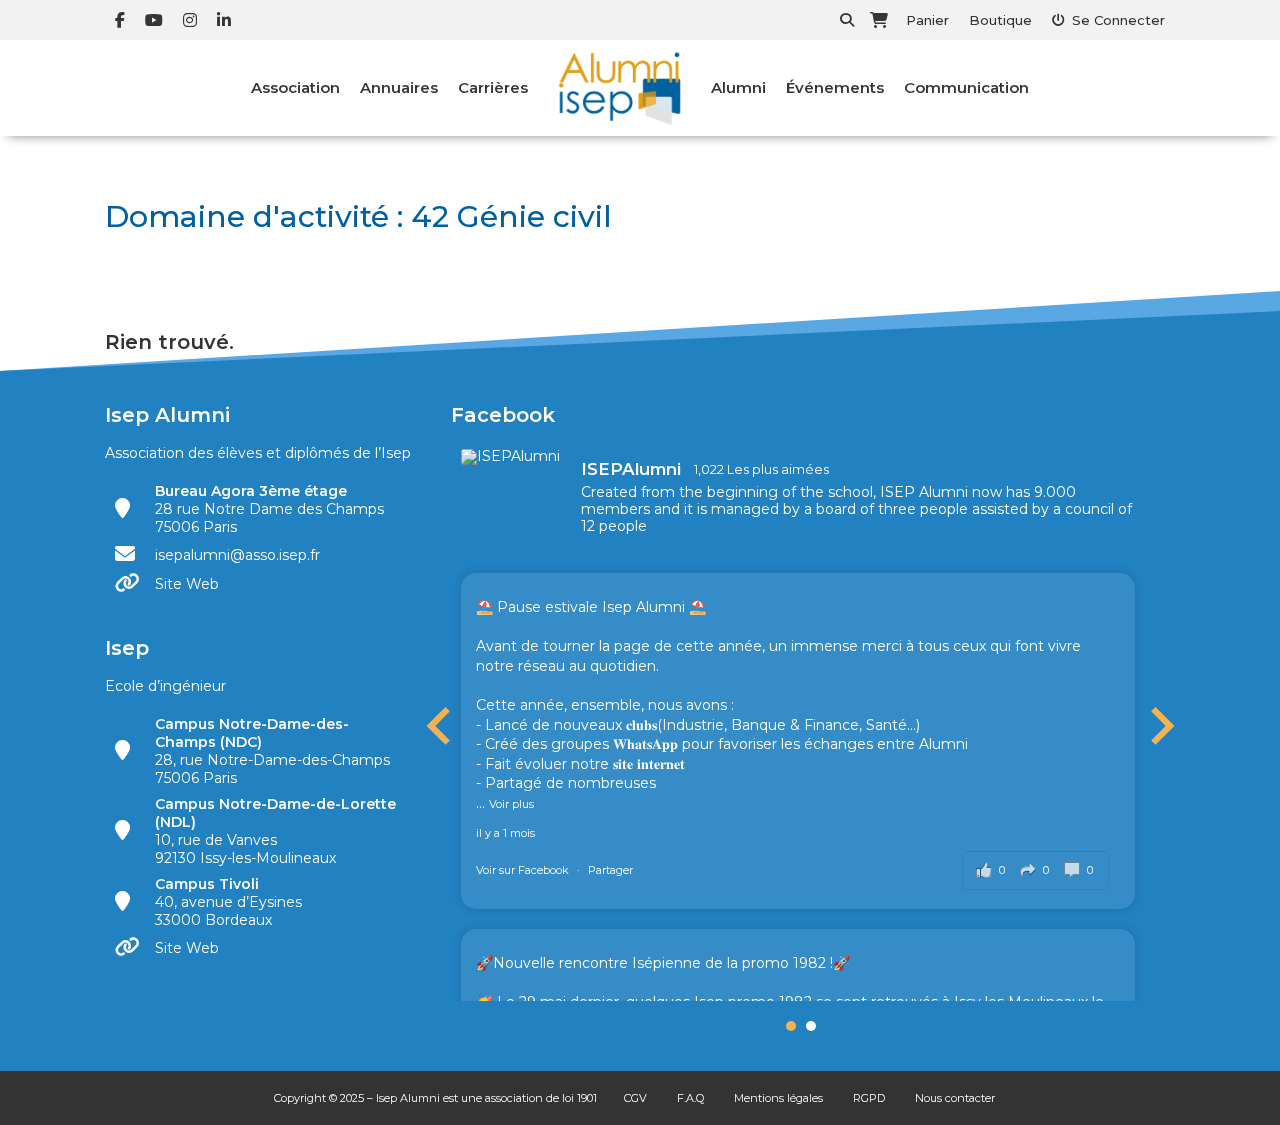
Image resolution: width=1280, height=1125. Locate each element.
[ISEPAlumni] (511, 457)
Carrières (493, 87)
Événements (835, 87)
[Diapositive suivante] (1160, 726)
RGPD (869, 1098)
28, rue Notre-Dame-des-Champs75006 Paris (272, 751)
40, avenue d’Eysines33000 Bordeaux (228, 902)
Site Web (187, 584)
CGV (635, 1098)
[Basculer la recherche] (847, 20)
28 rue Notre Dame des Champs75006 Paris (269, 509)
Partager (610, 870)
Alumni (738, 87)
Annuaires (399, 87)
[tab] (791, 1026)
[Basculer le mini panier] (879, 20)
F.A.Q (690, 1098)
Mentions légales (778, 1098)
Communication (966, 87)
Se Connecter (1118, 20)
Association (295, 87)
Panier (927, 20)
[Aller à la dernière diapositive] (441, 726)
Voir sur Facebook (524, 870)
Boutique (1000, 20)
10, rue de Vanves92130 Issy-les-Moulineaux (275, 831)
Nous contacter (955, 1098)
